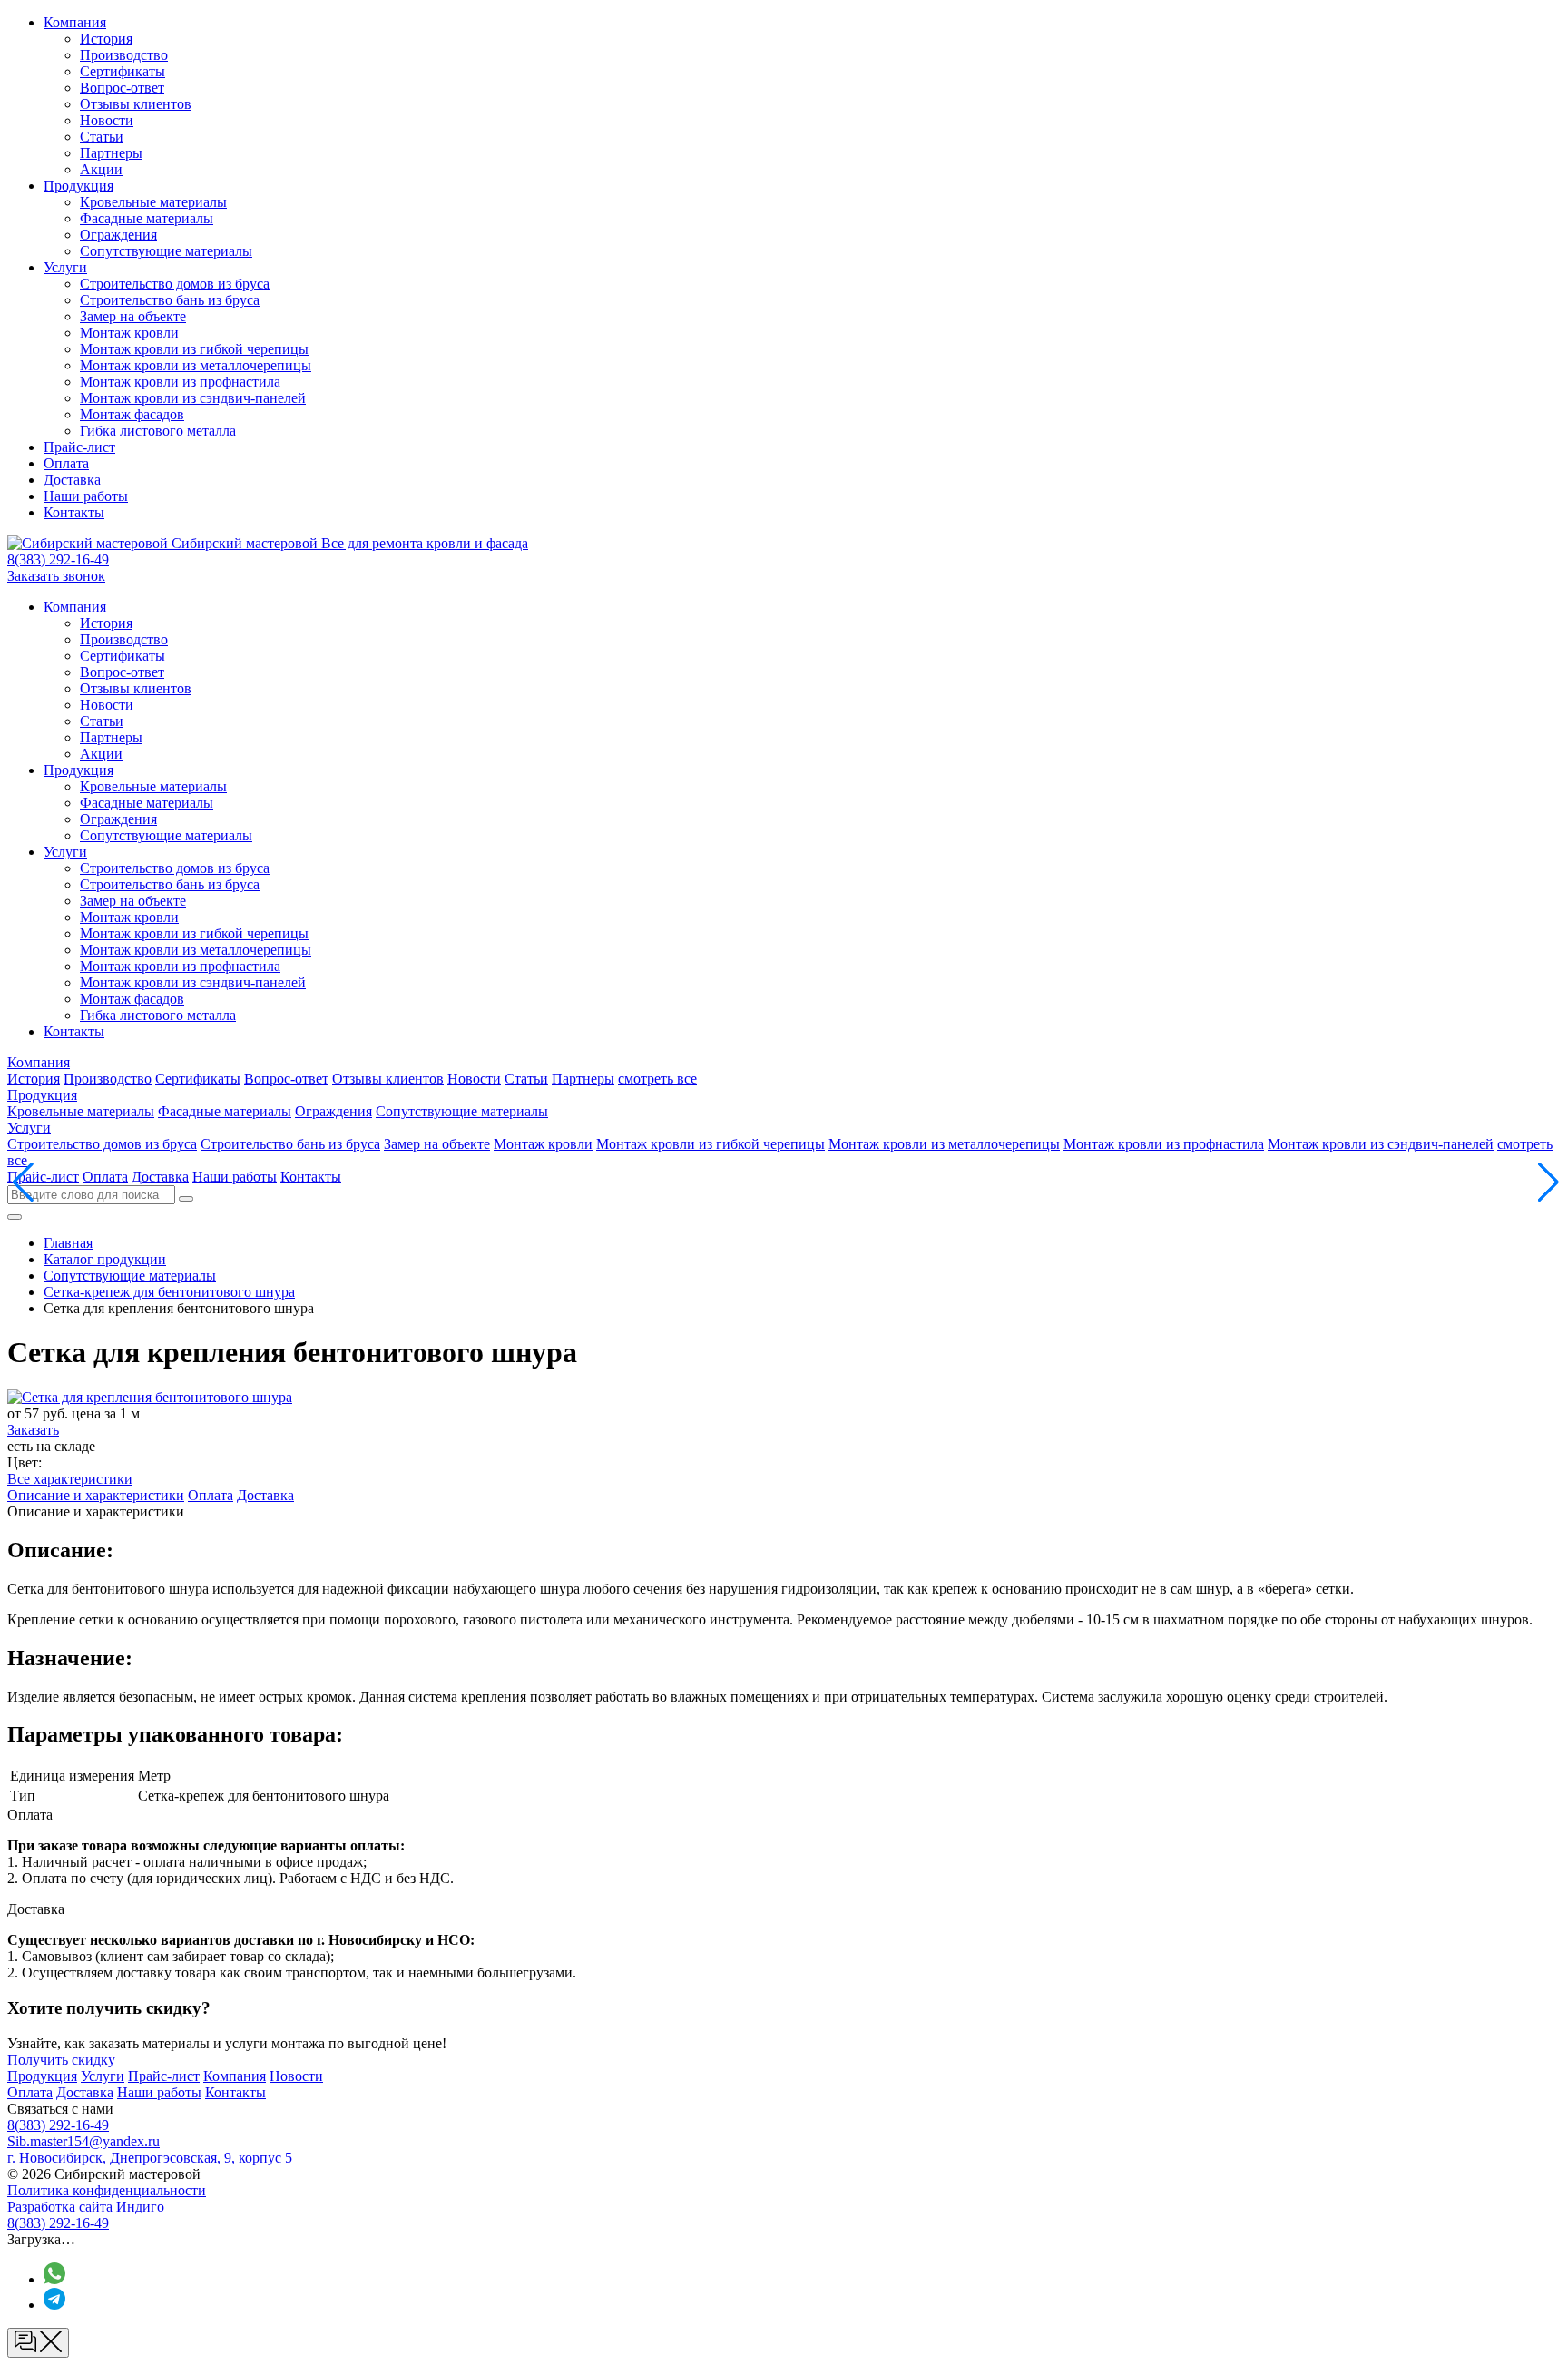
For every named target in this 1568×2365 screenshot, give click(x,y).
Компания (75, 22)
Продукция (78, 186)
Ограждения (118, 235)
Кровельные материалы (153, 202)
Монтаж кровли (129, 333)
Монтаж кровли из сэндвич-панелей (193, 398)
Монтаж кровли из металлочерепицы (196, 365)
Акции (101, 169)
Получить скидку (61, 2060)
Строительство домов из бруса (175, 284)
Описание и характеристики (96, 1495)
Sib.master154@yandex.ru (83, 2141)
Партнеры (111, 153)
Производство (124, 55)
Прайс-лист (79, 447)
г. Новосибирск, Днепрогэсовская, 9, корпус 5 (150, 2158)
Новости (107, 120)
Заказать (33, 1430)
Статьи (102, 137)
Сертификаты (122, 71)
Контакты (74, 512)
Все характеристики (70, 1479)
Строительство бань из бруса (170, 300)
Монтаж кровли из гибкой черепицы (194, 349)
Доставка (72, 480)
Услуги (65, 267)
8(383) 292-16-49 (58, 559)
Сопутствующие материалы (166, 251)
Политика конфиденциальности (107, 2190)
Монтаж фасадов (132, 414)
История (106, 39)
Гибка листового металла (158, 431)
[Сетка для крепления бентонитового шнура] (150, 1397)
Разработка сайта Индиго (86, 2207)
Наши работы (86, 496)
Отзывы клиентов (136, 104)
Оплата (66, 463)
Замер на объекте (133, 316)
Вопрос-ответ (122, 88)
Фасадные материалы (147, 218)
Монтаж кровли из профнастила (180, 382)
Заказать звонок (56, 576)
